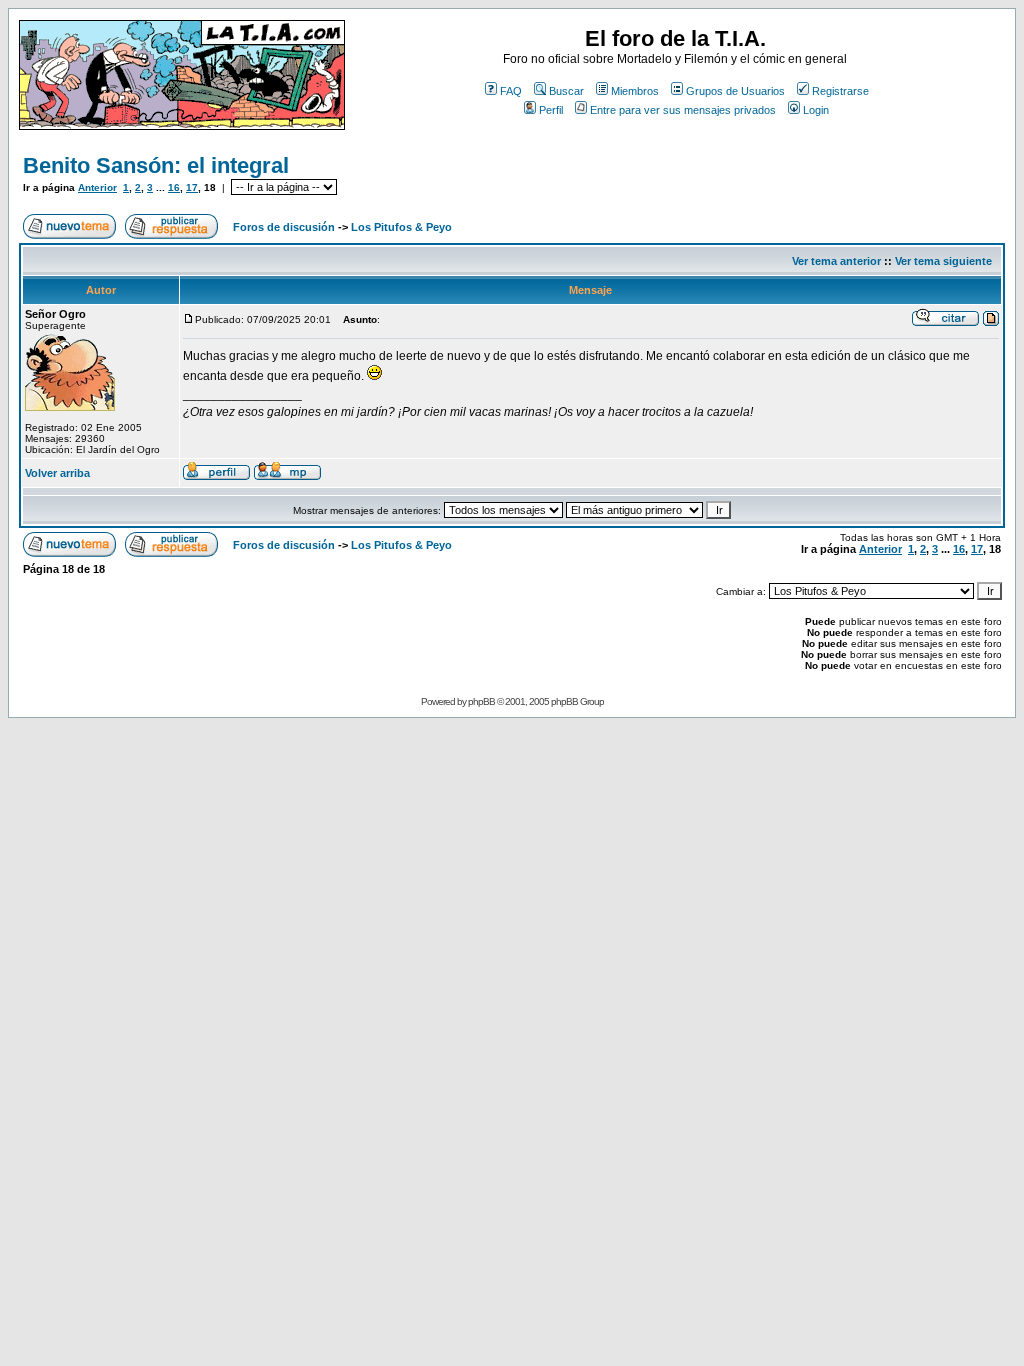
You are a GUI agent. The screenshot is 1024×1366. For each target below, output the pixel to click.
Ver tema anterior (836, 261)
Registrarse (840, 91)
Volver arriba (57, 473)
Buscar (566, 91)
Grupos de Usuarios (735, 91)
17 (192, 187)
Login (816, 110)
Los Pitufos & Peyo (401, 227)
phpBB (481, 701)
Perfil (551, 110)
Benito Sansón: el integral (156, 165)
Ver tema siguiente (943, 261)
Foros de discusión (284, 227)
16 (174, 187)
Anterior (97, 187)
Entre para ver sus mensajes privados (683, 110)
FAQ (511, 91)
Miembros (635, 91)
